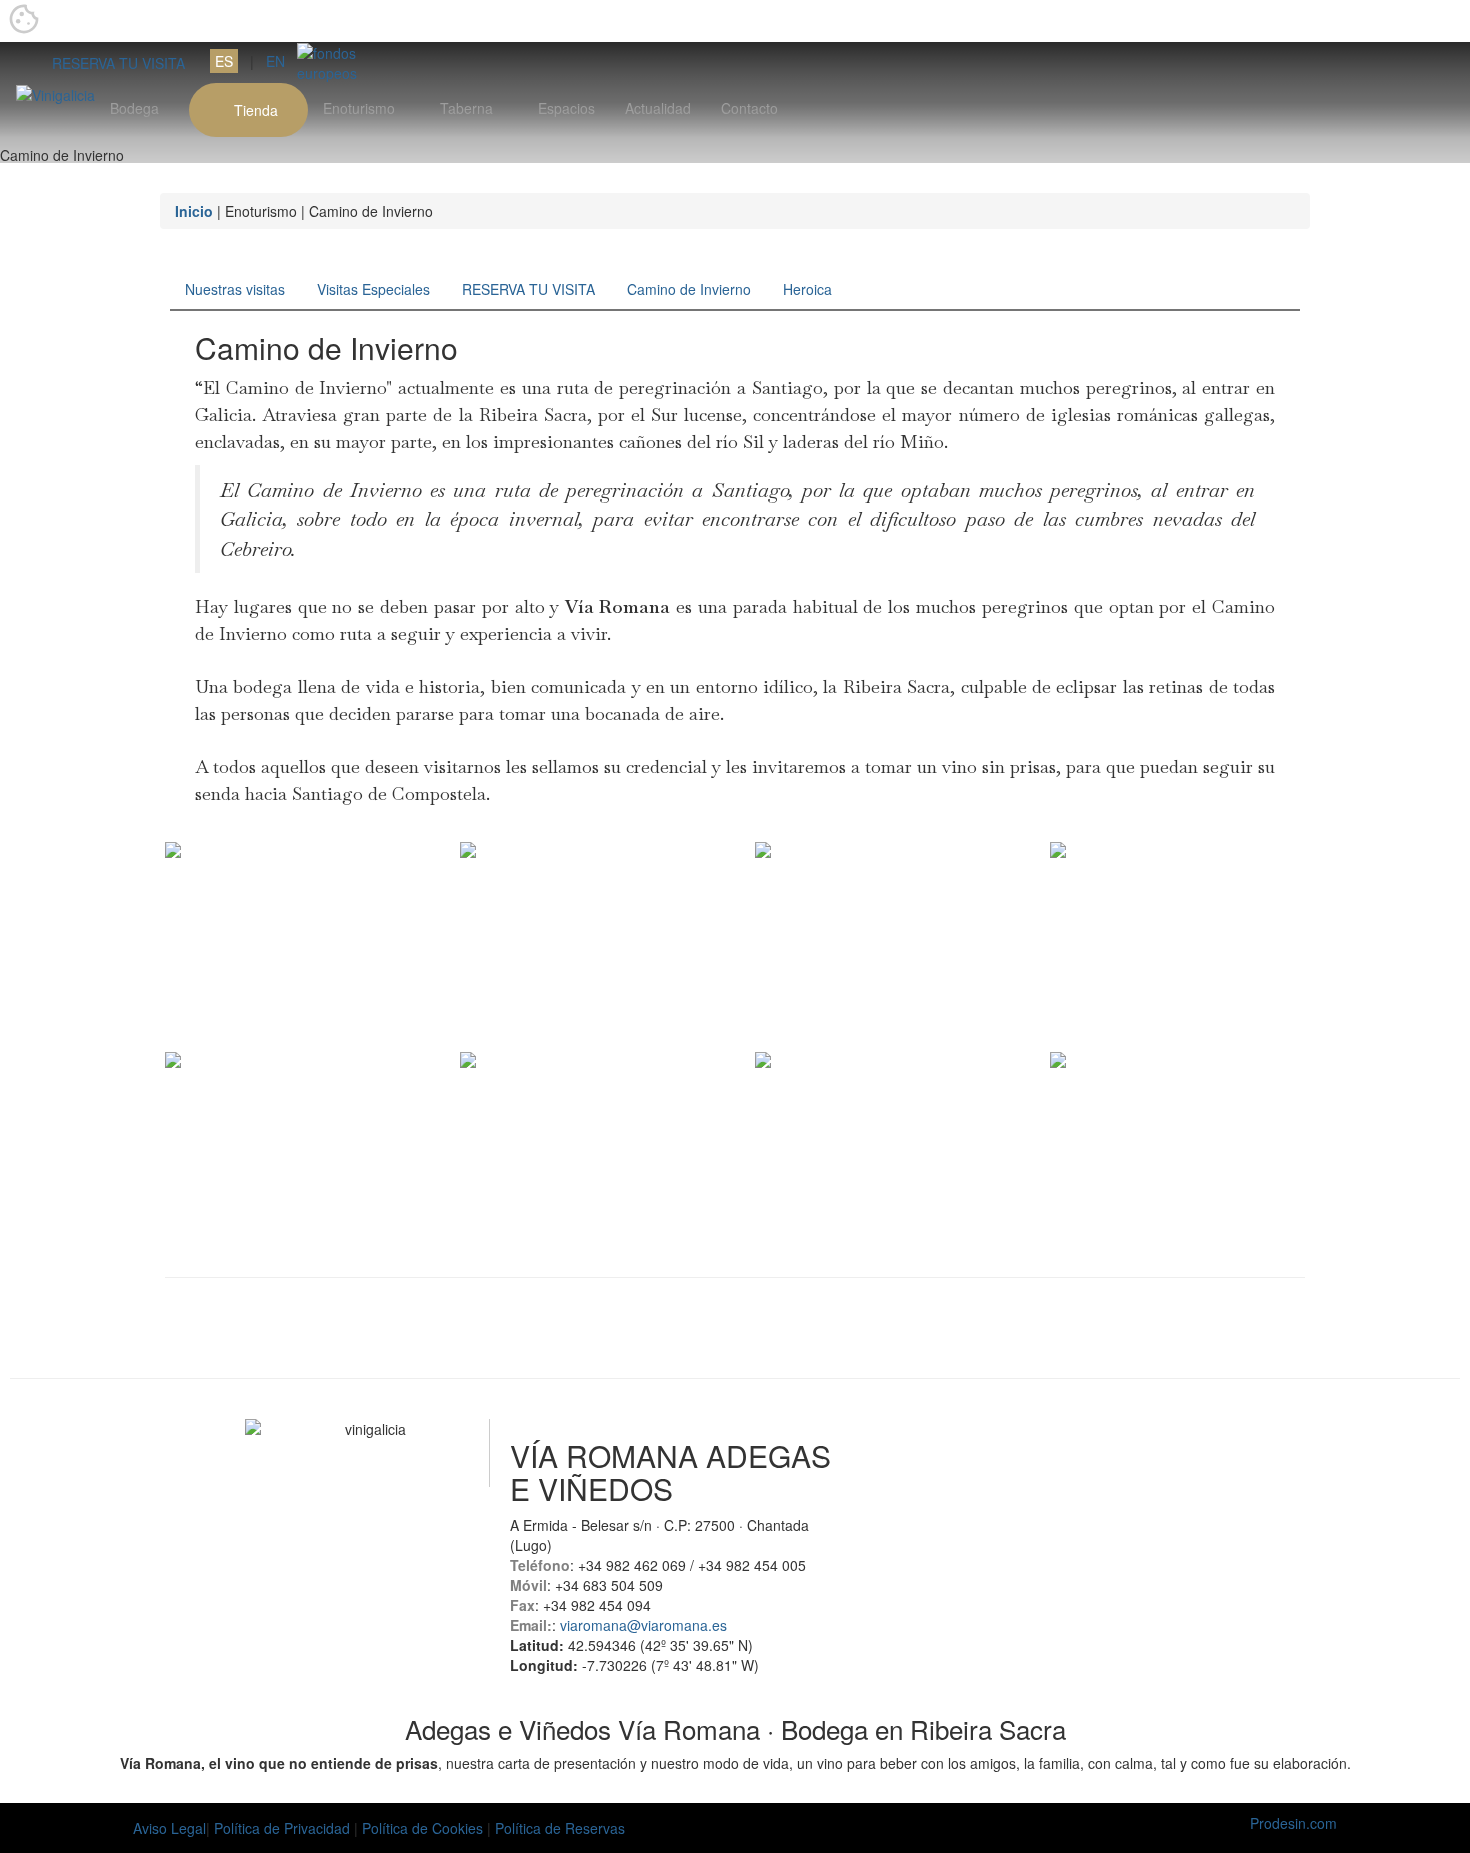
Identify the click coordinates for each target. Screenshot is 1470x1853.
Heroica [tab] (807, 289)
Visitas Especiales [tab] (373, 289)
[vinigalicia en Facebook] (317, 1476)
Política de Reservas (560, 1828)
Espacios (566, 108)
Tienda (254, 110)
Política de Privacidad (282, 1828)
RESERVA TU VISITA (112, 63)
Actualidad (658, 108)
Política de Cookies (424, 1828)
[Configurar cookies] (24, 21)
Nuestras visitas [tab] (235, 289)
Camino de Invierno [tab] (689, 289)
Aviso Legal (169, 1828)
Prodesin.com (1293, 1823)
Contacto (749, 108)
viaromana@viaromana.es (643, 1625)
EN (275, 61)
